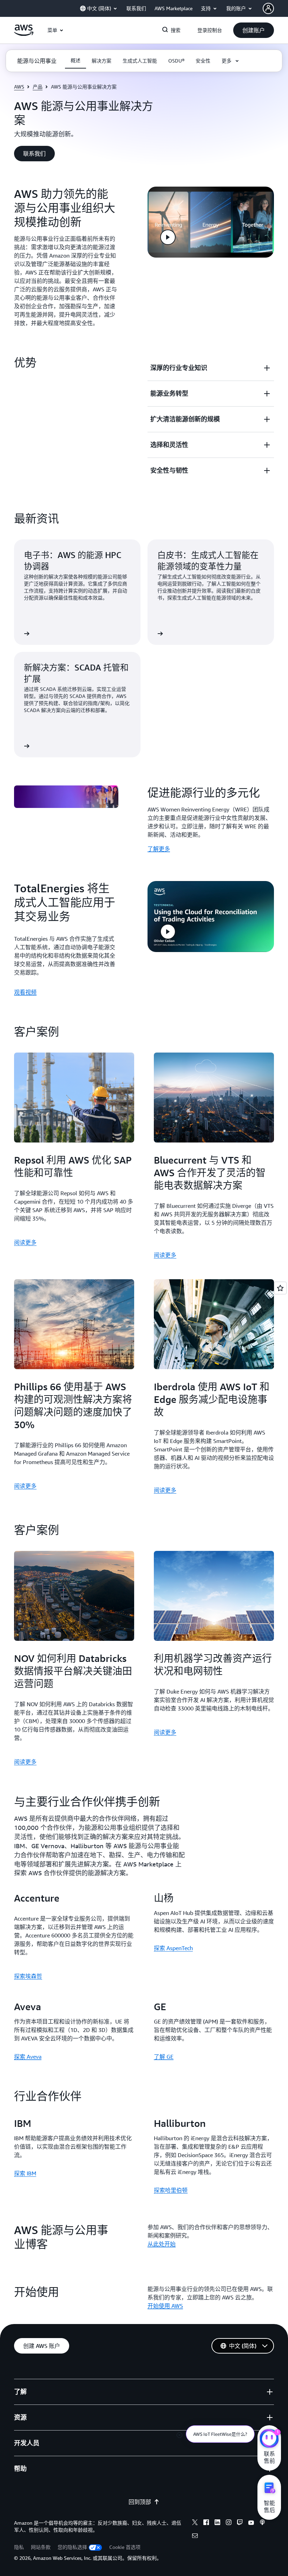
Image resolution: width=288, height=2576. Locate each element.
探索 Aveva (28, 2057)
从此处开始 (162, 2244)
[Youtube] (251, 2523)
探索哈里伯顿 (171, 2190)
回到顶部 (140, 2502)
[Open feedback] (280, 1288)
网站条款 (41, 2547)
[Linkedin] (217, 2523)
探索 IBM (25, 2173)
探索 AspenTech (173, 1948)
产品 (38, 87)
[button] (254, 30)
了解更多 (159, 849)
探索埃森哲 (28, 1976)
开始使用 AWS (165, 2306)
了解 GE (164, 2057)
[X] (195, 2523)
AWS (19, 87)
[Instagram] (229, 2523)
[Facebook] (206, 2523)
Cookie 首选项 (125, 2547)
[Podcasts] (262, 2523)
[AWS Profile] (268, 8)
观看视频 (25, 992)
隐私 (19, 2547)
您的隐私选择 (72, 2547)
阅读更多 (25, 1242)
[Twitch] (240, 2523)
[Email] (195, 2537)
